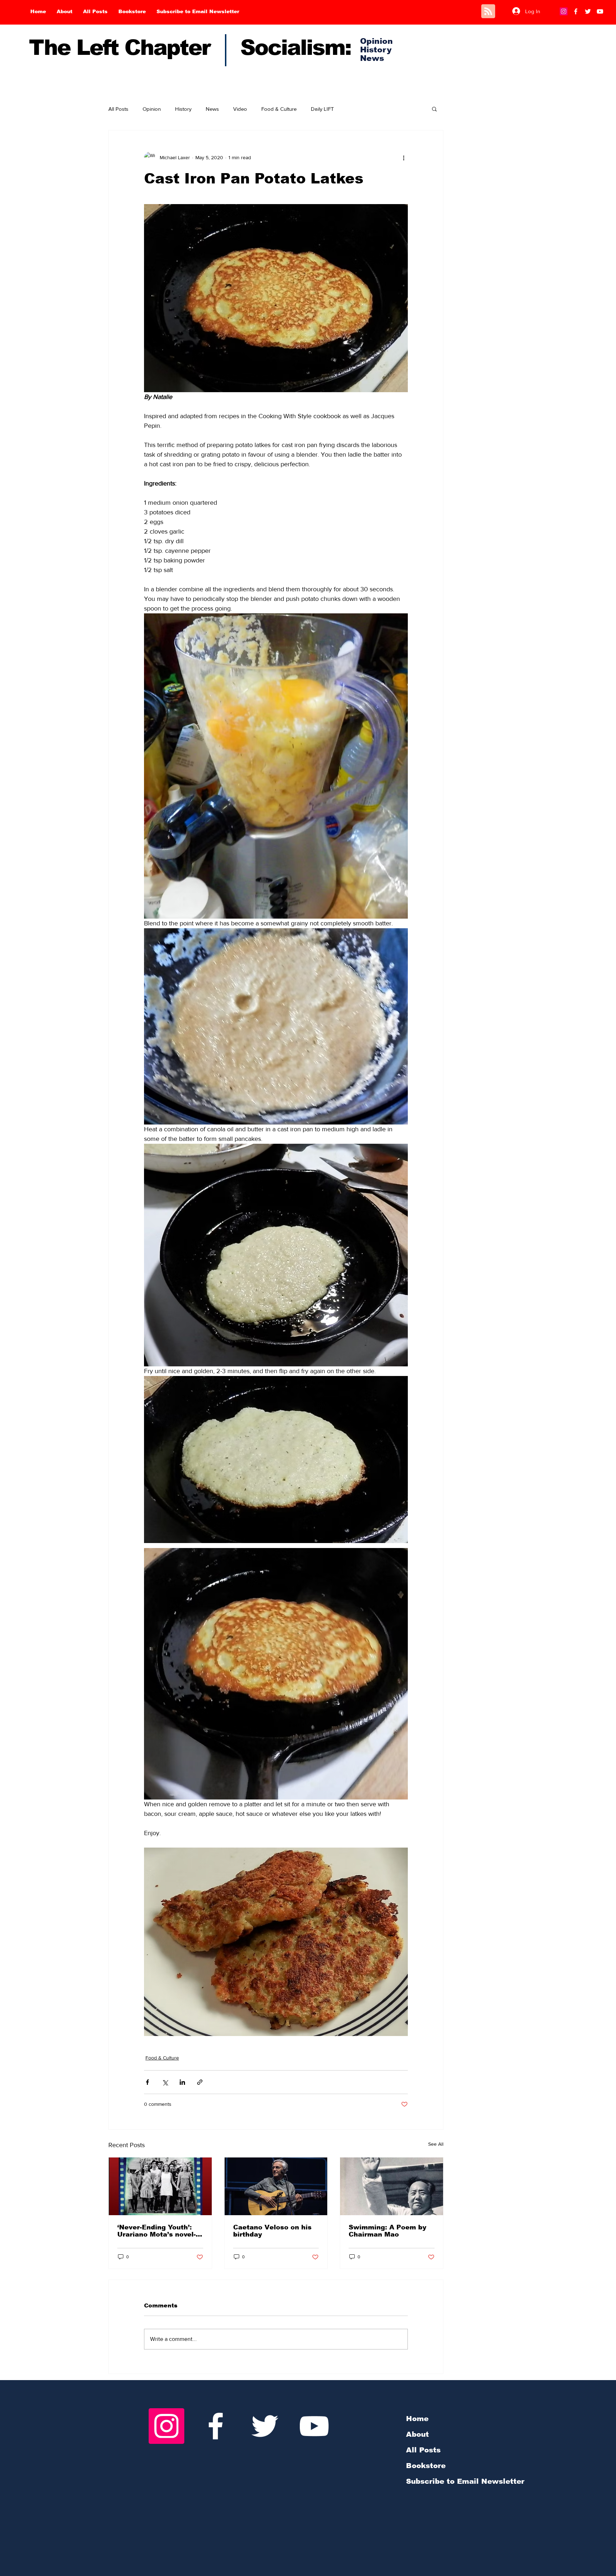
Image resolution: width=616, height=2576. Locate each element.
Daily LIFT (322, 109)
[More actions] (404, 157)
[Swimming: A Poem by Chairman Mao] (392, 2186)
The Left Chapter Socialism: (190, 48)
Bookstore (426, 2466)
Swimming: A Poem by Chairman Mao (387, 2231)
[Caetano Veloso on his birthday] (276, 2186)
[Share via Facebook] (147, 2082)
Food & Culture (279, 109)
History (183, 109)
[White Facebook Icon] (216, 2426)
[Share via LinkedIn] (182, 2082)
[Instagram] (564, 11)
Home (417, 2419)
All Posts (118, 109)
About (417, 2434)
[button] (434, 109)
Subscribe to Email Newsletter (465, 2481)
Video (240, 109)
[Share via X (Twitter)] (165, 2082)
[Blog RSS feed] (488, 12)
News (212, 109)
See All (436, 2144)
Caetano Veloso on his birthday (272, 2231)
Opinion (152, 109)
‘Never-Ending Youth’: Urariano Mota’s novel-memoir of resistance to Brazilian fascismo (160, 2231)
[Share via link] (200, 2082)
